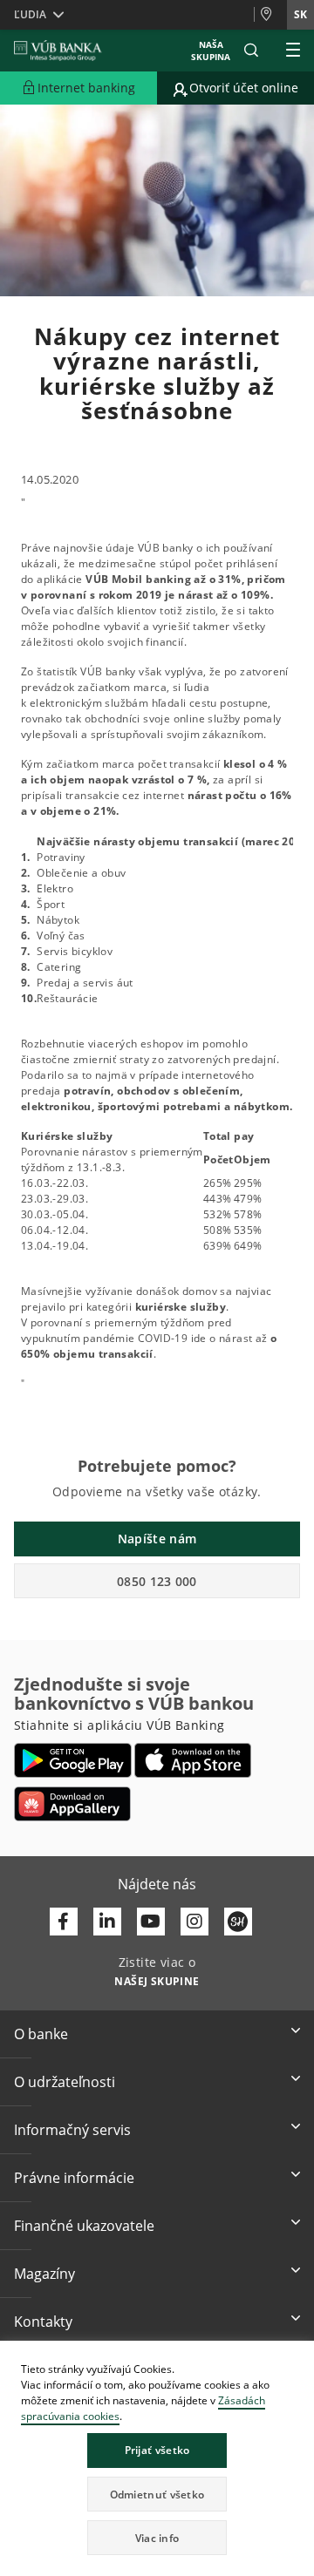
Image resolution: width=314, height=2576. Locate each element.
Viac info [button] (157, 2538)
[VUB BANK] (58, 51)
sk (300, 14)
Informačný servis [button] (72, 2130)
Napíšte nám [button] (157, 1539)
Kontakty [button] (43, 2322)
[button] (251, 51)
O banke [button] (41, 2034)
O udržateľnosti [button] (65, 2082)
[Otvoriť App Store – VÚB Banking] (193, 1760)
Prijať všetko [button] (157, 2450)
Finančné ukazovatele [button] (84, 2226)
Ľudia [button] (30, 14)
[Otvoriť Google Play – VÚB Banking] (73, 1760)
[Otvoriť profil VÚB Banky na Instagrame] (195, 1922)
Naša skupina (211, 51)
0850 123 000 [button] (157, 1581)
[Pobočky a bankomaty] (270, 15)
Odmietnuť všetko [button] (157, 2495)
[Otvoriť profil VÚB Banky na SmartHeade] (238, 1922)
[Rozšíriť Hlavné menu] (293, 51)
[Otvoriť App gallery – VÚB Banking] (72, 1804)
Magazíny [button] (44, 2274)
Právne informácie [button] (74, 2178)
